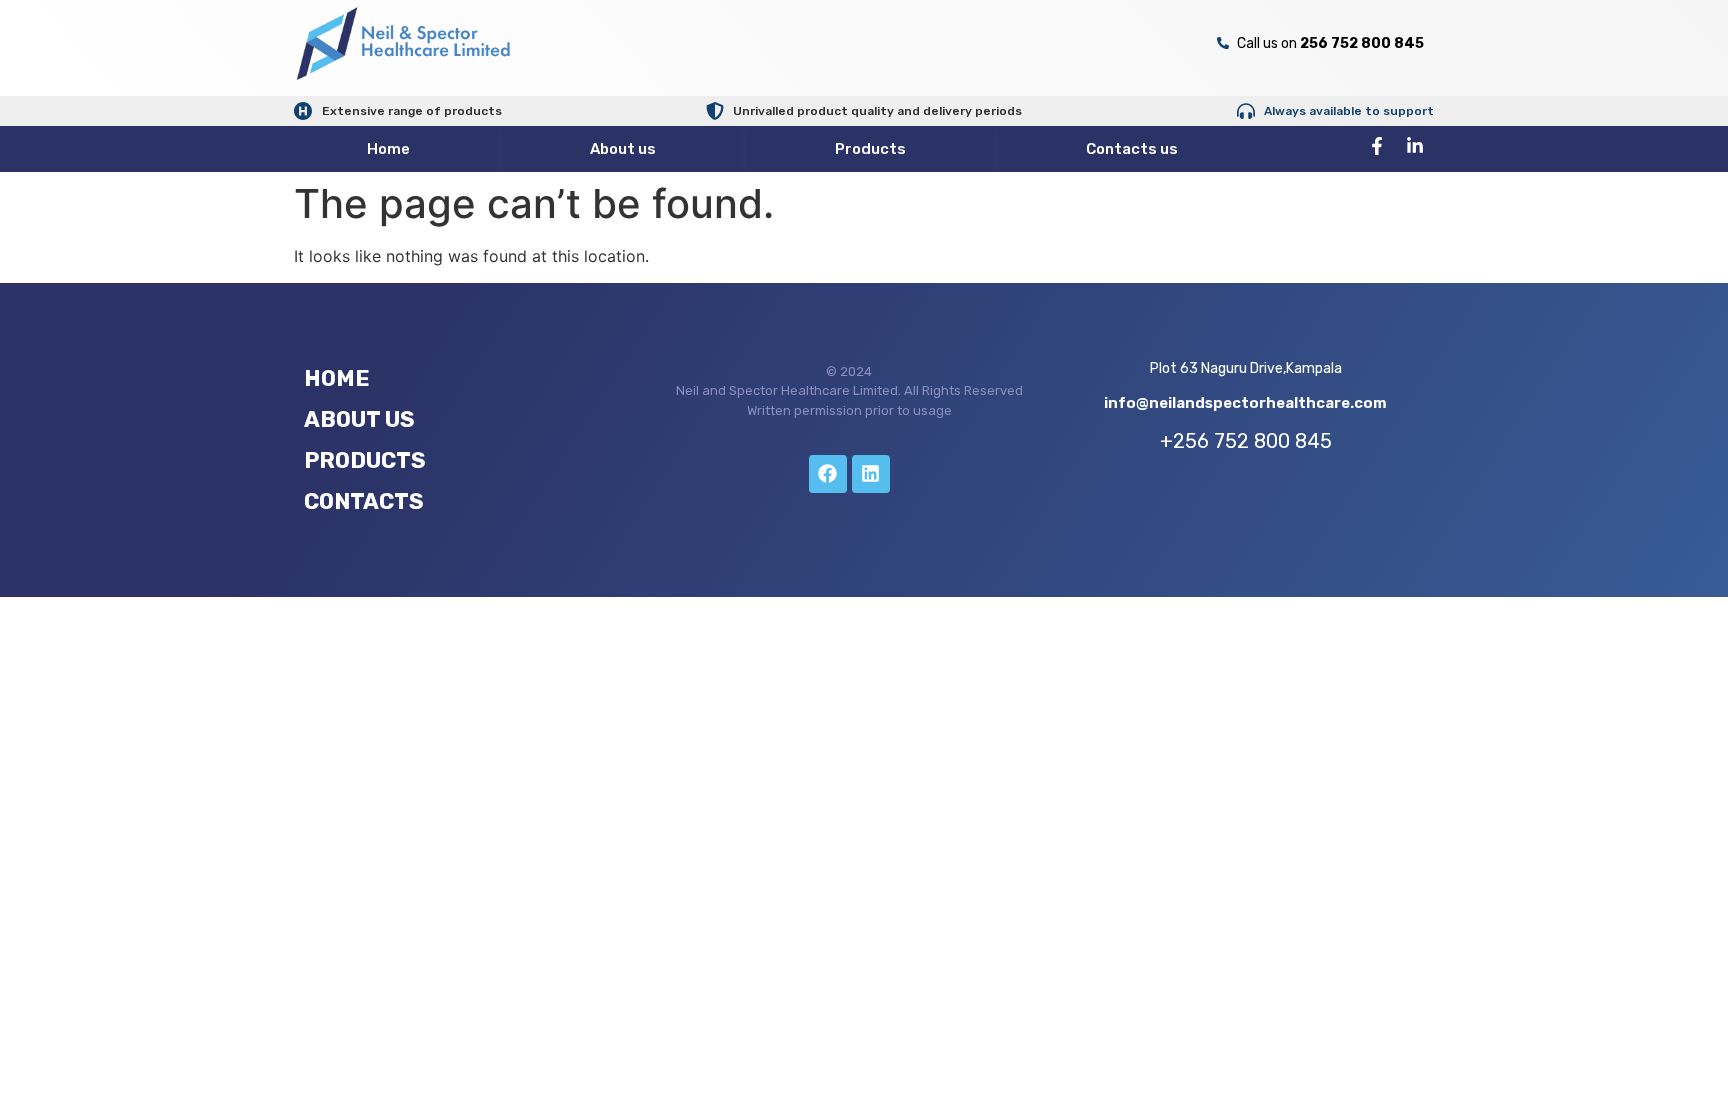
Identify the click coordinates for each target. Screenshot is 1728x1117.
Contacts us (1132, 149)
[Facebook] (828, 474)
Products (870, 149)
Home (388, 149)
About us (623, 149)
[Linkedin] (871, 474)
